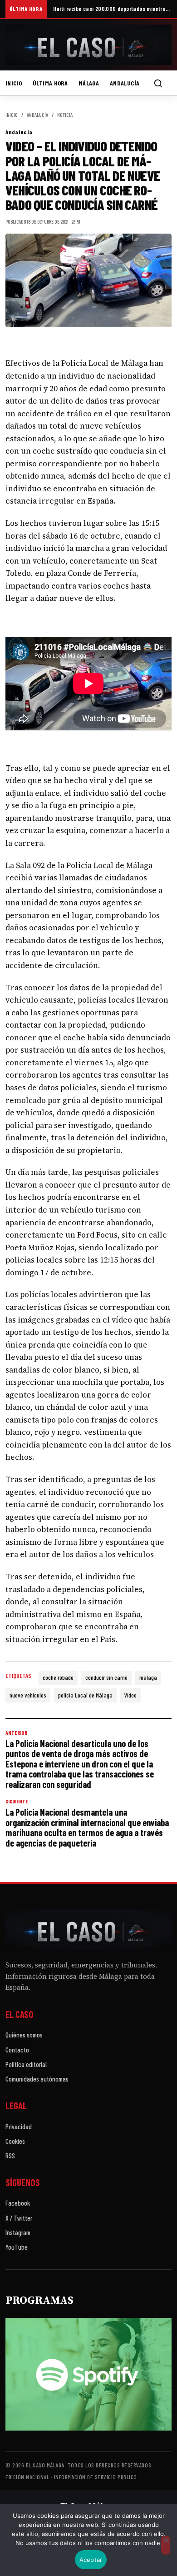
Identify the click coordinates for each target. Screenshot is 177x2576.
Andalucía (125, 83)
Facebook (18, 2203)
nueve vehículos (28, 1695)
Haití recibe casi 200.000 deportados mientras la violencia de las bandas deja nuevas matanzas (112, 9)
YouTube (17, 2247)
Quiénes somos (24, 2035)
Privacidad (19, 2127)
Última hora (50, 83)
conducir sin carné (106, 1677)
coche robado (58, 1677)
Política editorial (26, 2064)
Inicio (14, 83)
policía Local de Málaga (85, 1695)
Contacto (17, 2050)
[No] (166, 2545)
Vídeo (130, 1695)
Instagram (18, 2232)
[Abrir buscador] (158, 83)
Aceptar (91, 2560)
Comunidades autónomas (37, 2079)
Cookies (15, 2141)
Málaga (89, 83)
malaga (148, 1677)
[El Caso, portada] (88, 45)
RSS (10, 2156)
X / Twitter (19, 2218)
